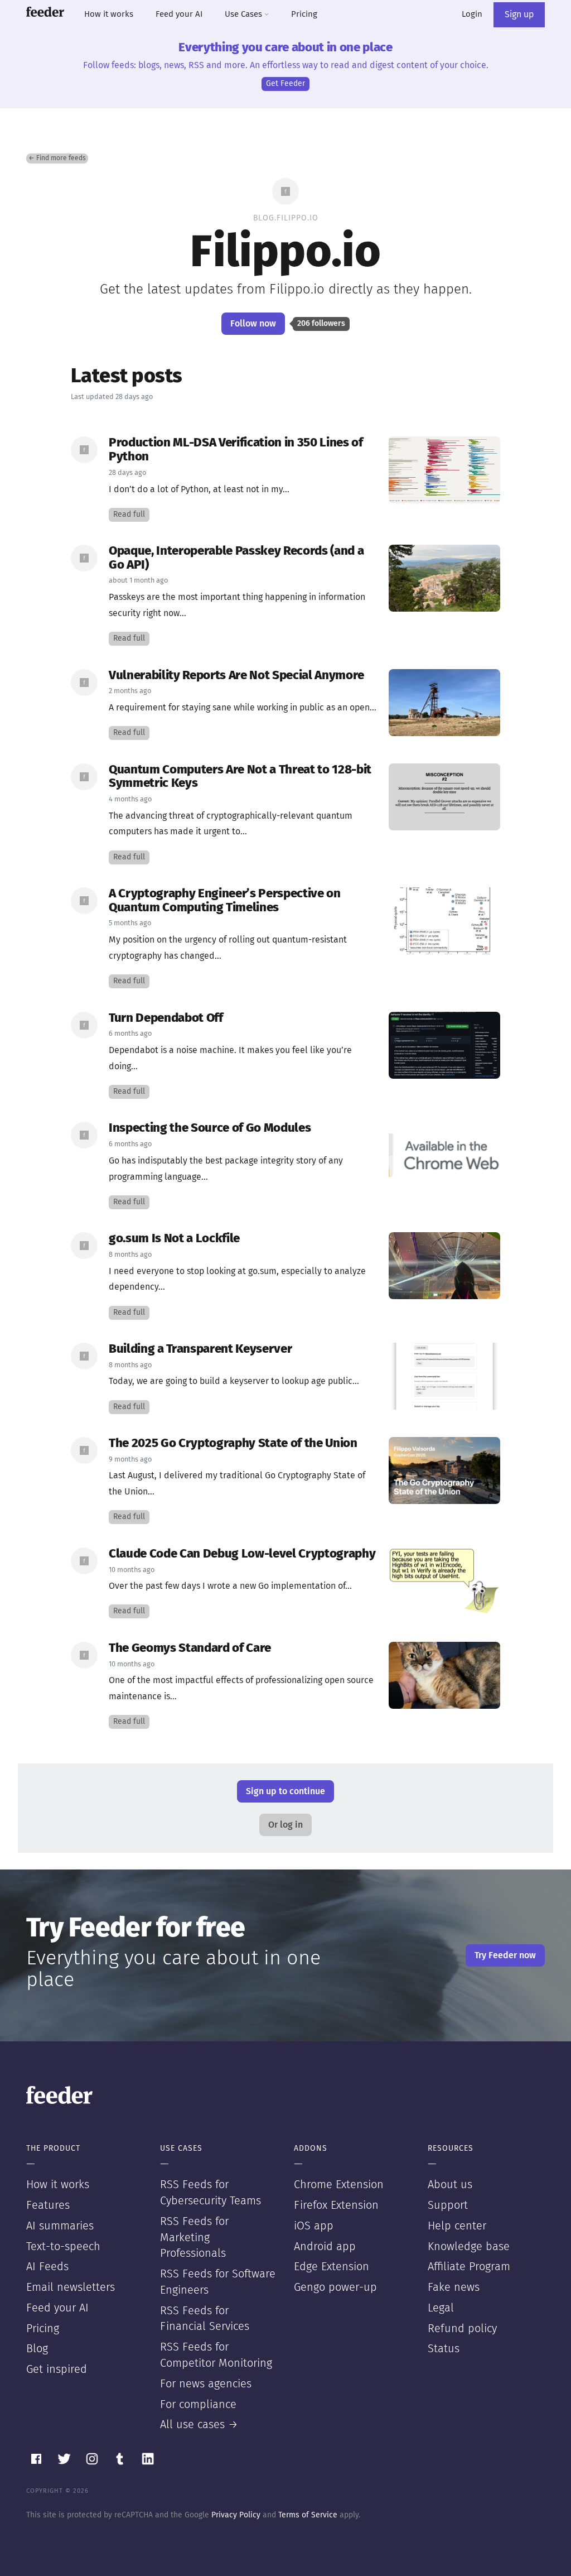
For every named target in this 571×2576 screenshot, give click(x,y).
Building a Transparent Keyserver (200, 1349)
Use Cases (245, 14)
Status (444, 2349)
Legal (441, 2308)
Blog (37, 2349)
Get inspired (57, 2370)
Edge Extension (332, 2267)
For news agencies (206, 2384)
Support (448, 2205)
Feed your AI (179, 14)
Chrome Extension (339, 2185)
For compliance (198, 2405)
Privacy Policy (236, 2515)
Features (48, 2205)
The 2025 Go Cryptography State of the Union (233, 1443)
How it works (109, 14)
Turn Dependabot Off (166, 1018)
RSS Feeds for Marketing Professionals (194, 2238)
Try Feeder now (505, 1955)
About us (450, 2185)
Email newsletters (71, 2287)
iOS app (314, 2226)
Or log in (285, 1825)
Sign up (519, 15)
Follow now (253, 324)
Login (472, 14)
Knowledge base (469, 2247)
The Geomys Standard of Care (190, 1648)
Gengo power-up (335, 2287)
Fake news (454, 2287)
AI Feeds (47, 2267)
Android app (325, 2247)
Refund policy (462, 2329)
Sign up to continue (285, 1791)
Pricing (304, 14)
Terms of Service (308, 2515)
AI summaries (60, 2226)
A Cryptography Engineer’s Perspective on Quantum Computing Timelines (225, 901)
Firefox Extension (336, 2205)
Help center (457, 2226)
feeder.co (45, 12)
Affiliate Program (469, 2267)
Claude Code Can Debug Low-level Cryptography (242, 1554)
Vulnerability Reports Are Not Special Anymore (236, 676)
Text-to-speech (63, 2247)
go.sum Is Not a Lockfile (174, 1239)
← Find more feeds (57, 158)
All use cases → (199, 2425)
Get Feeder (285, 84)
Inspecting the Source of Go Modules (210, 1128)
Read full (129, 515)
